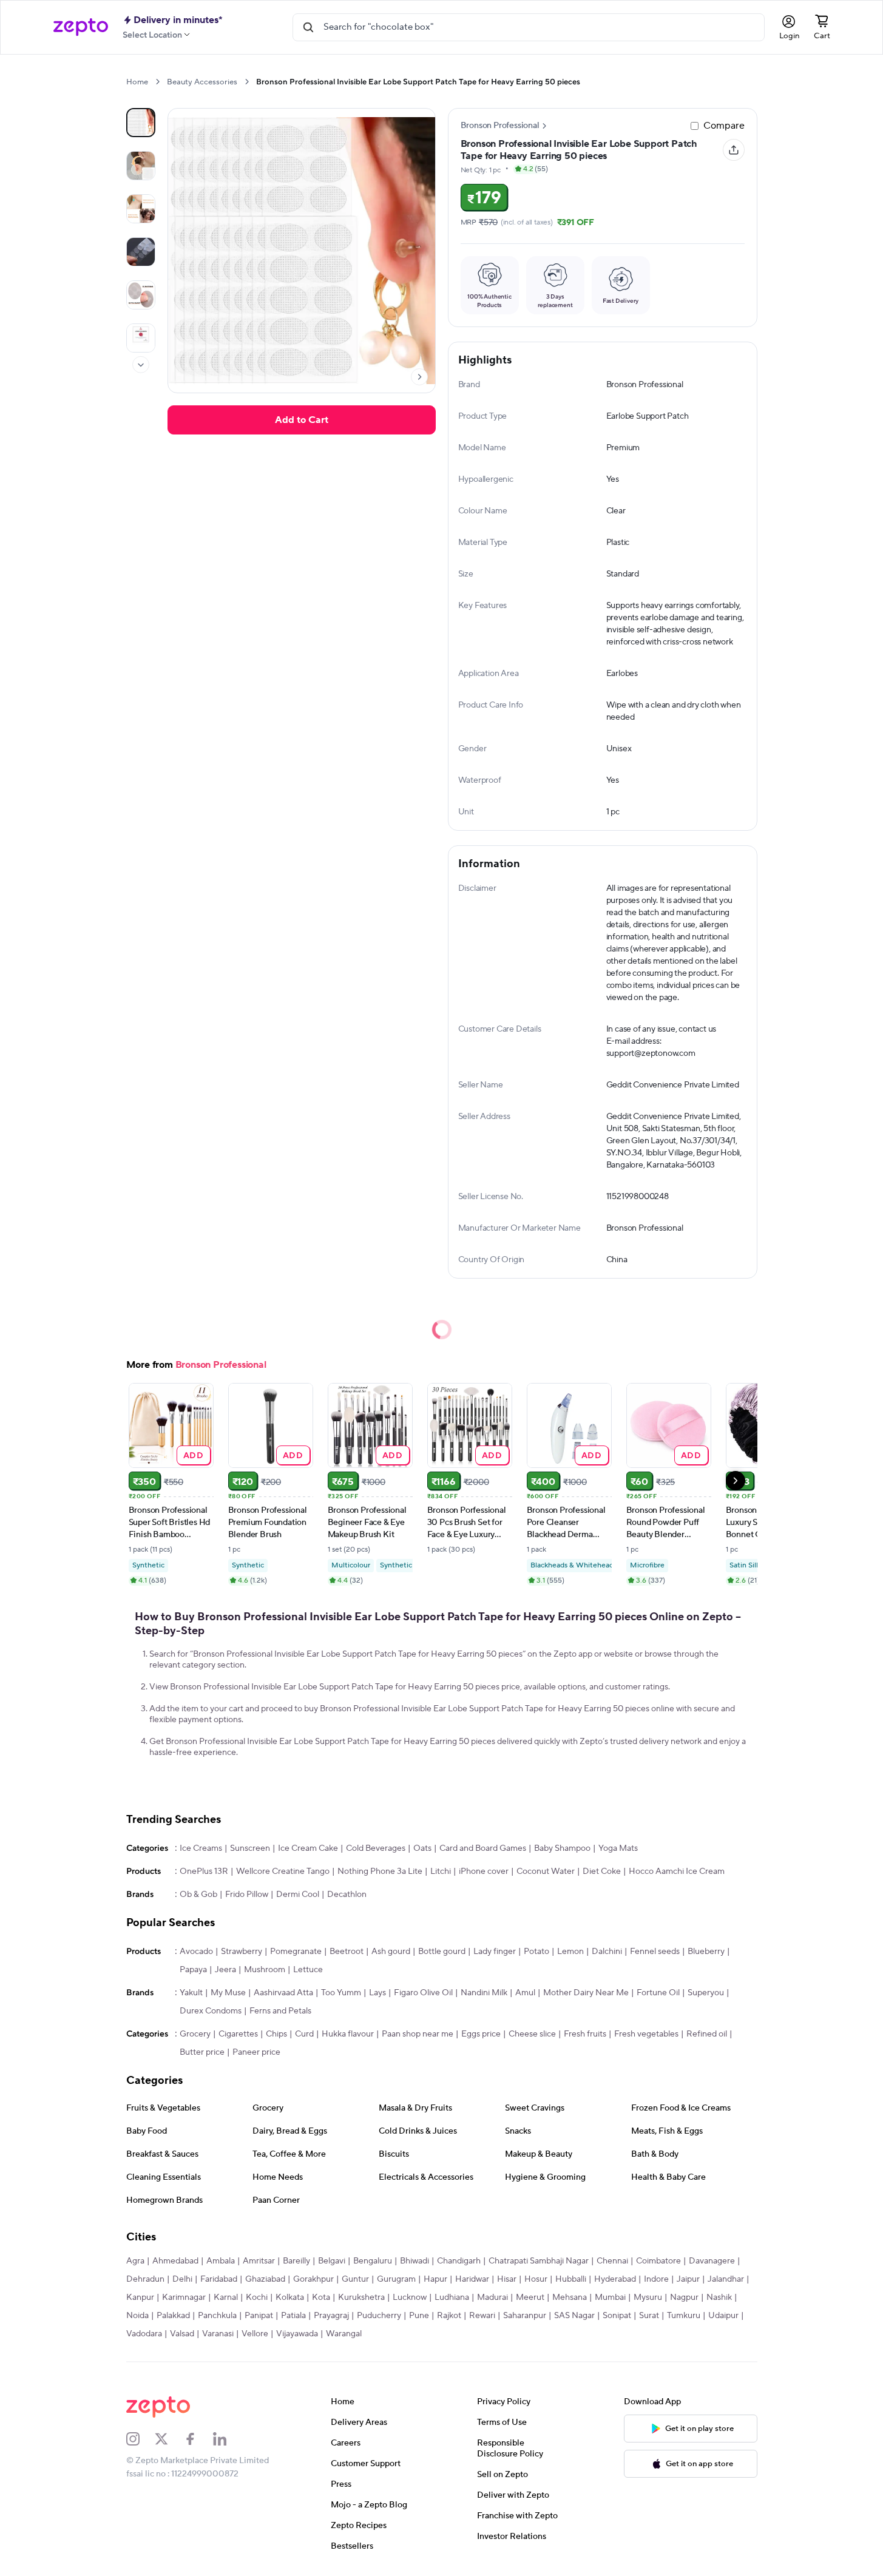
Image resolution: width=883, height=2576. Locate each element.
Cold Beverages (376, 1848)
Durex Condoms (211, 2011)
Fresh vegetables (646, 2034)
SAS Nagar (574, 2316)
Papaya (193, 1970)
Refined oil (707, 2034)
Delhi (182, 2279)
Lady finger (495, 1952)
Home (137, 82)
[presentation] (157, 82)
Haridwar (472, 2279)
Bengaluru (373, 2261)
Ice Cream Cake (308, 1848)
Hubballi (571, 2279)
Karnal (226, 2297)
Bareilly (296, 2261)
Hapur (435, 2279)
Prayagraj (331, 2316)
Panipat (259, 2316)
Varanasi (218, 2334)
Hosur (536, 2279)
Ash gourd (391, 1952)
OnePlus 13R (204, 1871)
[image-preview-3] (141, 252)
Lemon (570, 1952)
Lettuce (308, 1970)
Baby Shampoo (562, 1848)
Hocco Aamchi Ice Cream (677, 1871)
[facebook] (198, 2439)
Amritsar (259, 2261)
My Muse (228, 1993)
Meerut (530, 2297)
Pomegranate (296, 1952)
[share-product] (734, 150)
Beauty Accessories (202, 82)
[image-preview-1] (141, 166)
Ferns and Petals (280, 2011)
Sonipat (617, 2316)
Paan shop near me (418, 2034)
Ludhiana (452, 2297)
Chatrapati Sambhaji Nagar (539, 2261)
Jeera (225, 1970)
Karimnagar (184, 2297)
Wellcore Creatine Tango (283, 1871)
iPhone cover (484, 1871)
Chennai (612, 2261)
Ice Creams (201, 1848)
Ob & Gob (198, 1895)
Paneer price (256, 2052)
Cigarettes (238, 2034)
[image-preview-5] (141, 338)
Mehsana (570, 2297)
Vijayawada (297, 2334)
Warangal (344, 2334)
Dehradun (145, 2279)
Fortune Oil (658, 1993)
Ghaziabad (265, 2279)
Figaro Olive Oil (423, 1993)
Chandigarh (459, 2261)
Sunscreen (250, 1848)
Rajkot (449, 2316)
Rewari (482, 2316)
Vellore (255, 2334)
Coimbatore (658, 2261)
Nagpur (684, 2297)
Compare (724, 126)
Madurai (492, 2297)
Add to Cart (302, 420)
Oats (422, 1848)
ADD (193, 1455)
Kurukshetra (361, 2297)
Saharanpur (525, 2316)
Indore (656, 2279)
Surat (649, 2316)
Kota (321, 2297)
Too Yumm (341, 1993)
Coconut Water (546, 1871)
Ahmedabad (175, 2261)
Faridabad (219, 2279)
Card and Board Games (483, 1848)
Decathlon (347, 1895)
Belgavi (332, 2261)
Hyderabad (615, 2279)
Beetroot (347, 1952)
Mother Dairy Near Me (586, 1993)
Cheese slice (532, 2034)
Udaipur (723, 2316)
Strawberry (242, 1952)
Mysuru (648, 2297)
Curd (304, 2034)
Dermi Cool (298, 1895)
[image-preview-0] (141, 123)
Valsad (182, 2334)
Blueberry (706, 1952)
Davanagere (712, 2261)
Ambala (221, 2261)
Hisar (507, 2279)
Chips (276, 2034)
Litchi (441, 1871)
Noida (137, 2316)
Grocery (195, 2034)
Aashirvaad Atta (283, 1993)
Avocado (196, 1952)
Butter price (202, 2052)
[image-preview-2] (141, 209)
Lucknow (410, 2297)
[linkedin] (228, 2439)
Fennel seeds (655, 1952)
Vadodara (144, 2334)
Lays (377, 1993)
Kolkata (290, 2297)
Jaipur (688, 2279)
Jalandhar (726, 2279)
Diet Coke (602, 1871)
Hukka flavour (348, 2034)
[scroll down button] (141, 365)
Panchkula (217, 2316)
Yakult (191, 1993)
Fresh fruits (585, 2034)
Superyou (706, 1993)
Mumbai (610, 2297)
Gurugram (396, 2279)
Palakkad (173, 2316)
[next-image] (419, 377)
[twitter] (169, 2439)
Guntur (355, 2279)
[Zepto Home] (81, 27)
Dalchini (607, 1952)
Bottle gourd (442, 1952)
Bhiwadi (414, 2261)
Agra (135, 2261)
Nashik (719, 2297)
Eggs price (481, 2034)
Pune (419, 2316)
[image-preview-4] (141, 295)
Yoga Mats (618, 1848)
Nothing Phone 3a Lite (380, 1871)
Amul (525, 1993)
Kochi (257, 2297)
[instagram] (141, 2439)
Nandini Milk (484, 1993)
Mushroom (265, 1970)
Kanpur (140, 2297)
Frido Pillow (247, 1895)
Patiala (293, 2316)
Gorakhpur (313, 2279)
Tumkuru (684, 2316)
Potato (536, 1952)
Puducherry (379, 2316)
